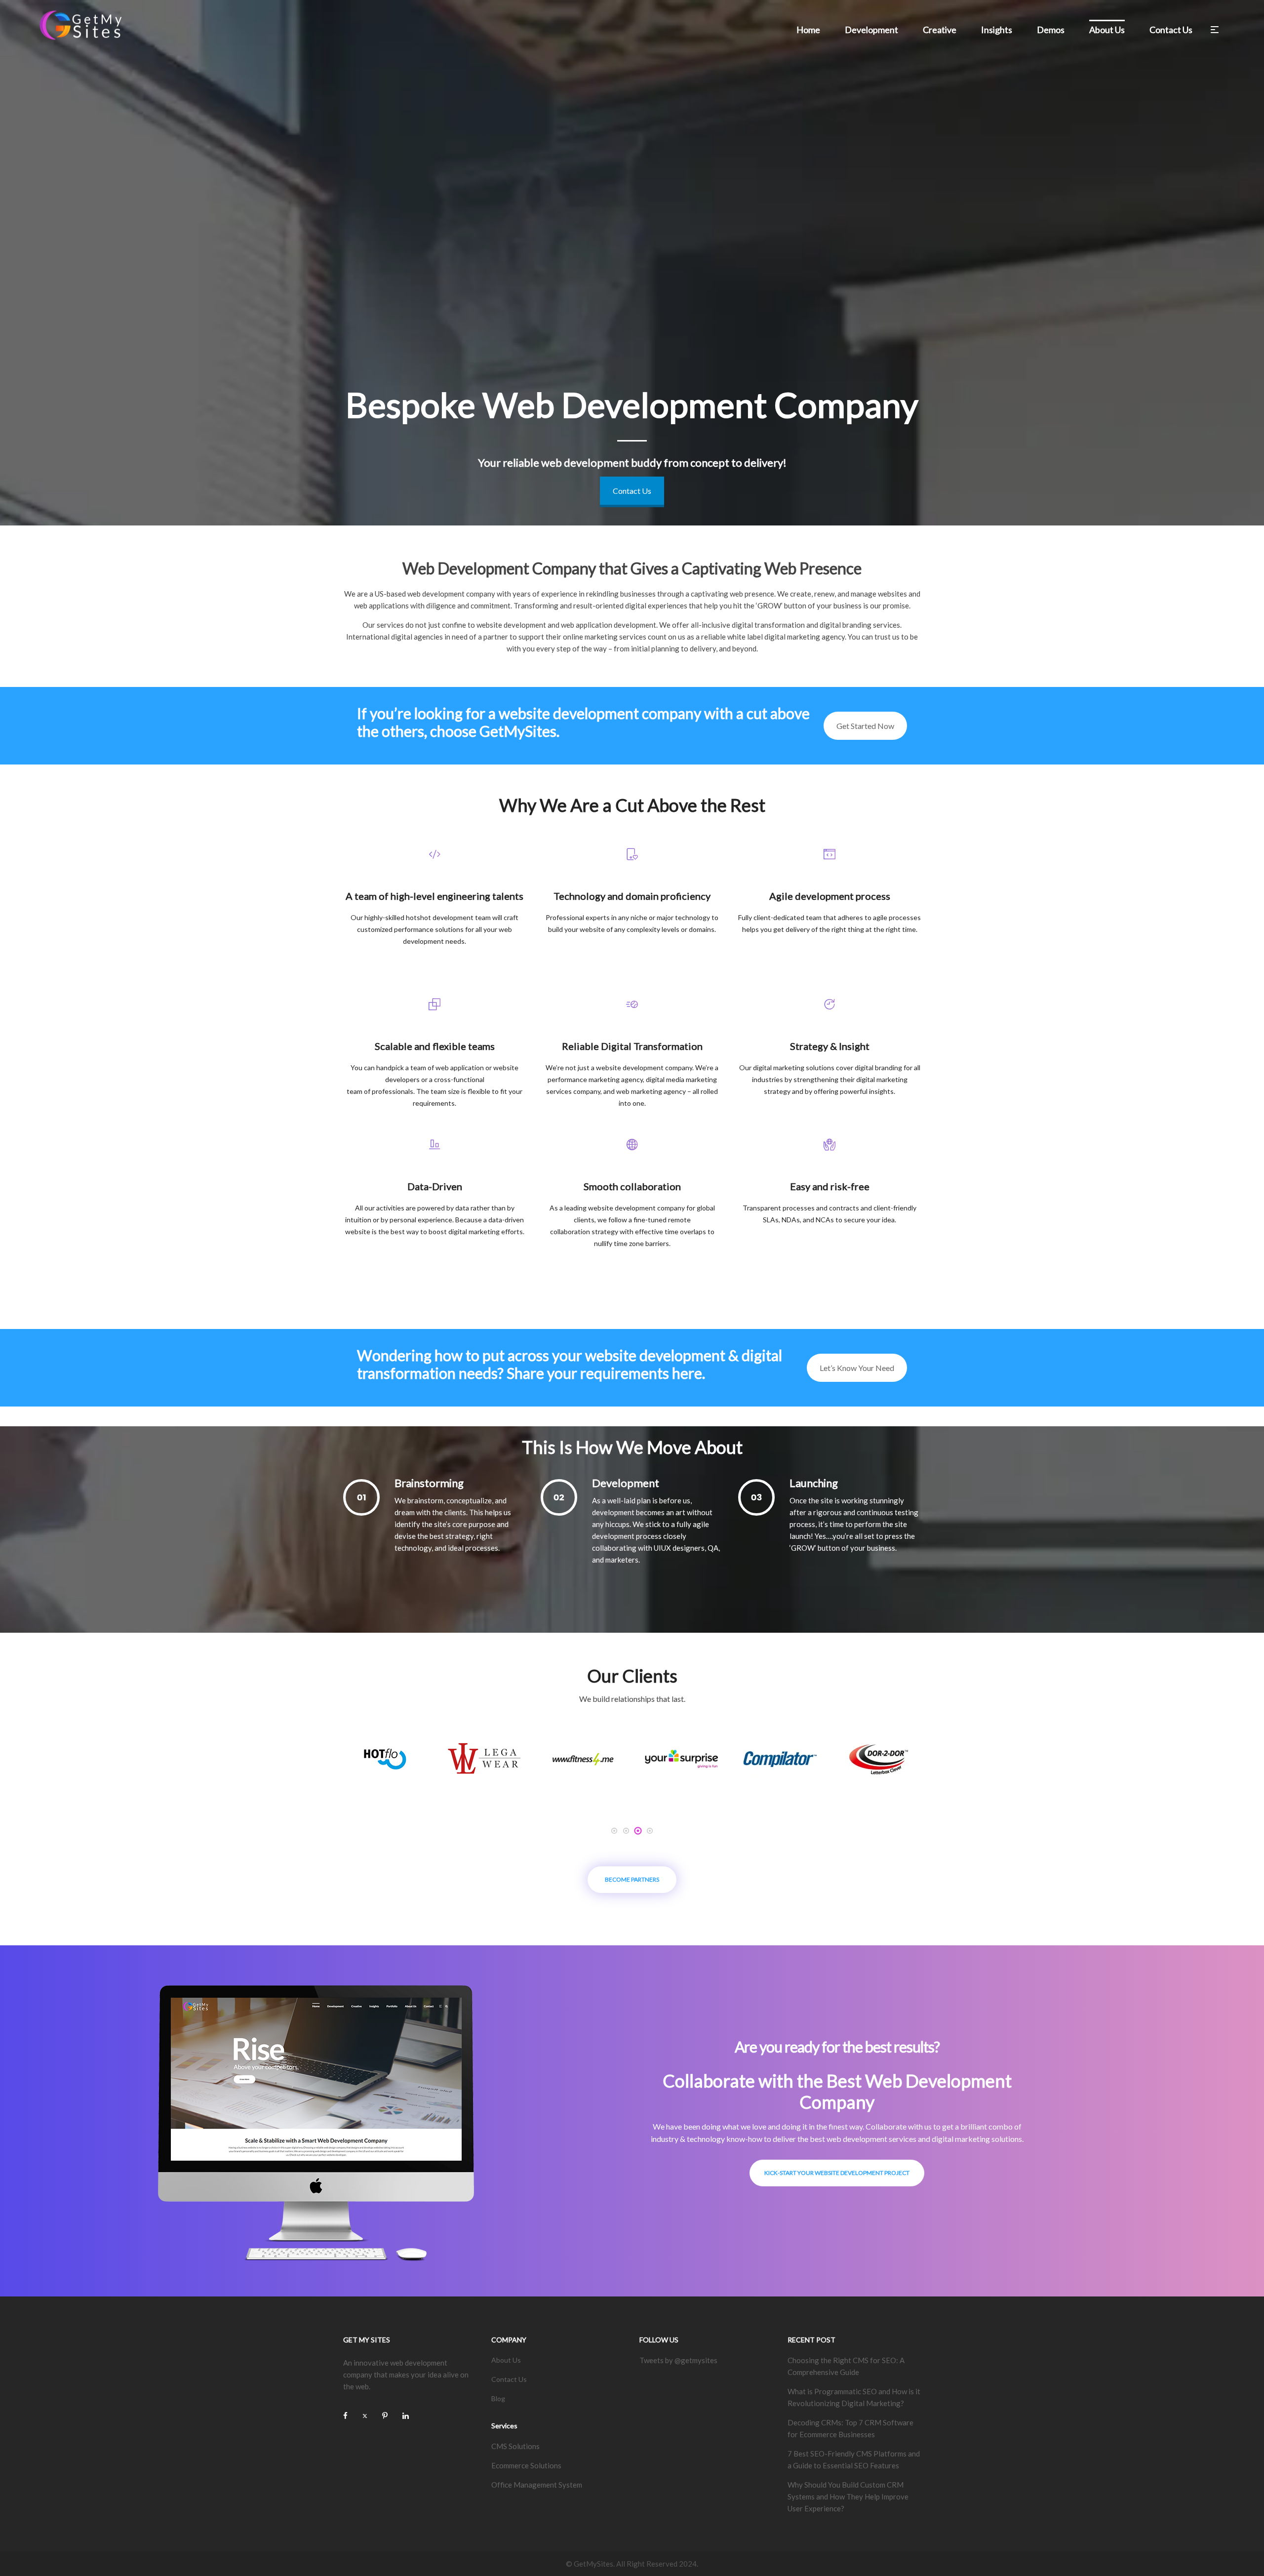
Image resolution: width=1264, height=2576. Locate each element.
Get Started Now (865, 726)
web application (587, 625)
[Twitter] (365, 2415)
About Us (506, 2360)
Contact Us (632, 491)
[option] (385, 1759)
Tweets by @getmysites (678, 2360)
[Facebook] (345, 2415)
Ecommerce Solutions (526, 2465)
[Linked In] (406, 2415)
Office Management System (537, 2485)
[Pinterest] (385, 2415)
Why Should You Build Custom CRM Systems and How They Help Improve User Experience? (848, 2496)
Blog (498, 2398)
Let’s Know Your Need (857, 1368)
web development (436, 594)
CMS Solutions (515, 2446)
